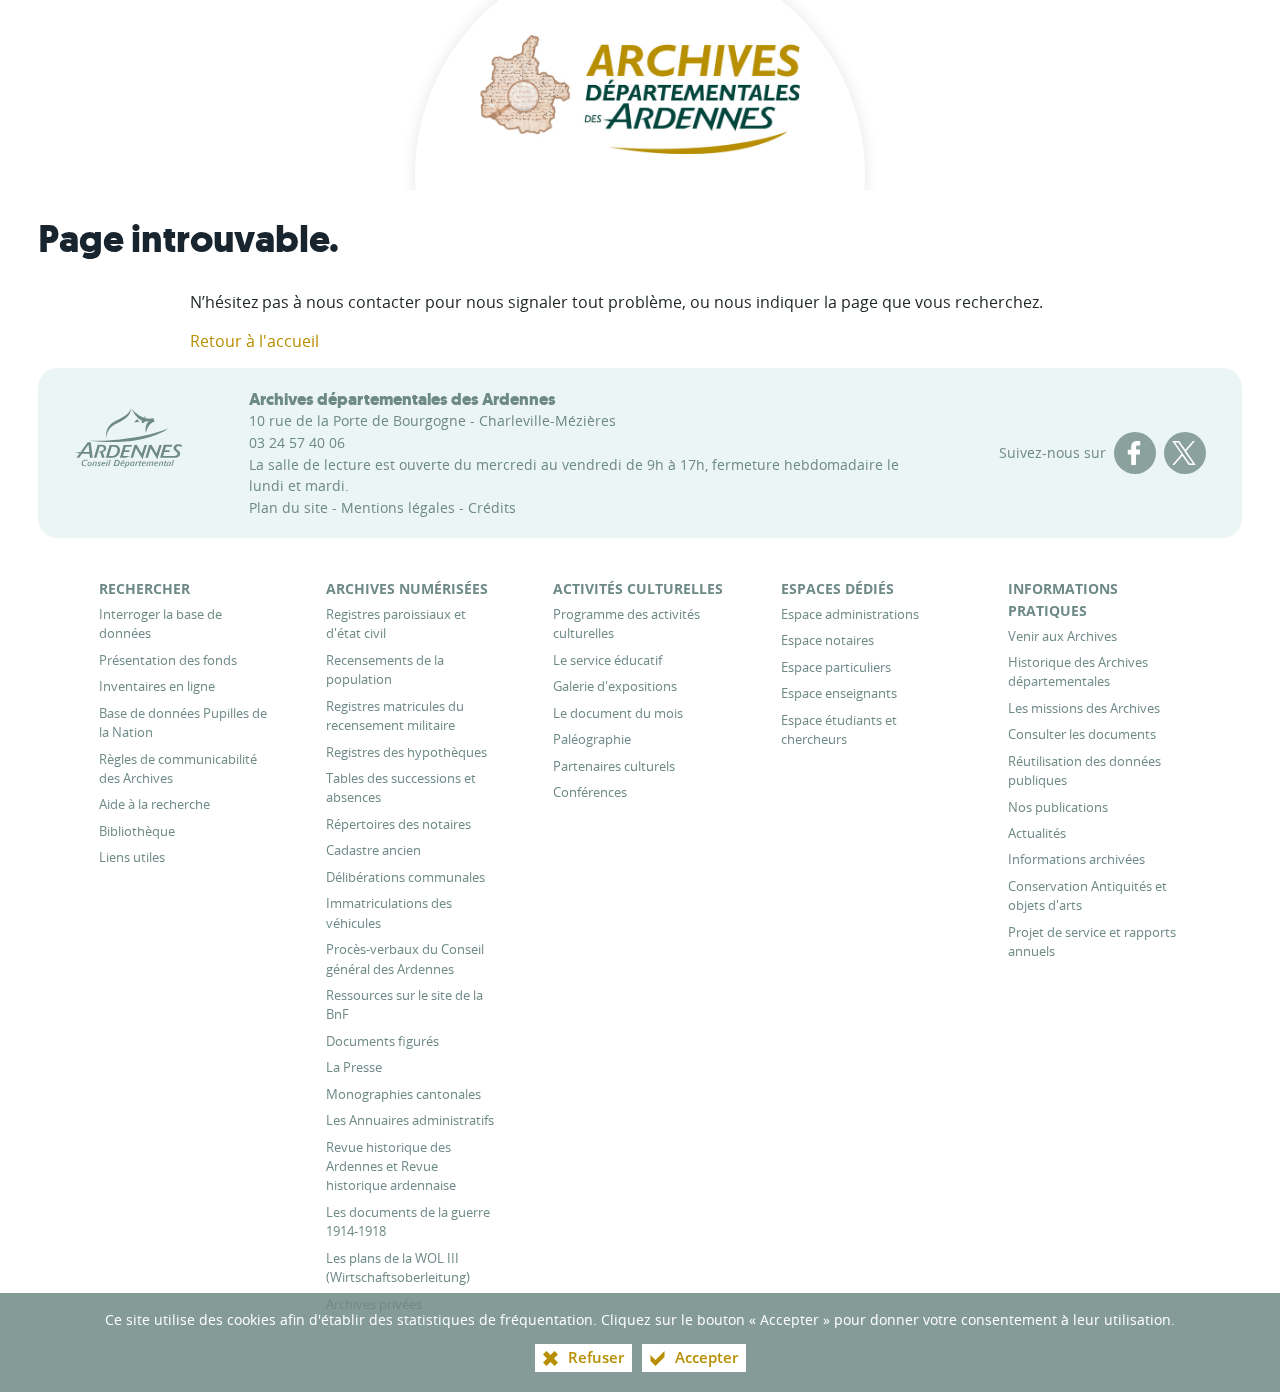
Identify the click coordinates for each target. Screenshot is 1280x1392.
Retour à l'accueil (254, 341)
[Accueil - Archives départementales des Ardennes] (640, 95)
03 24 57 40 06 (297, 442)
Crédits (492, 507)
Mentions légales (398, 507)
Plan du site (288, 507)
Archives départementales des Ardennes (402, 399)
